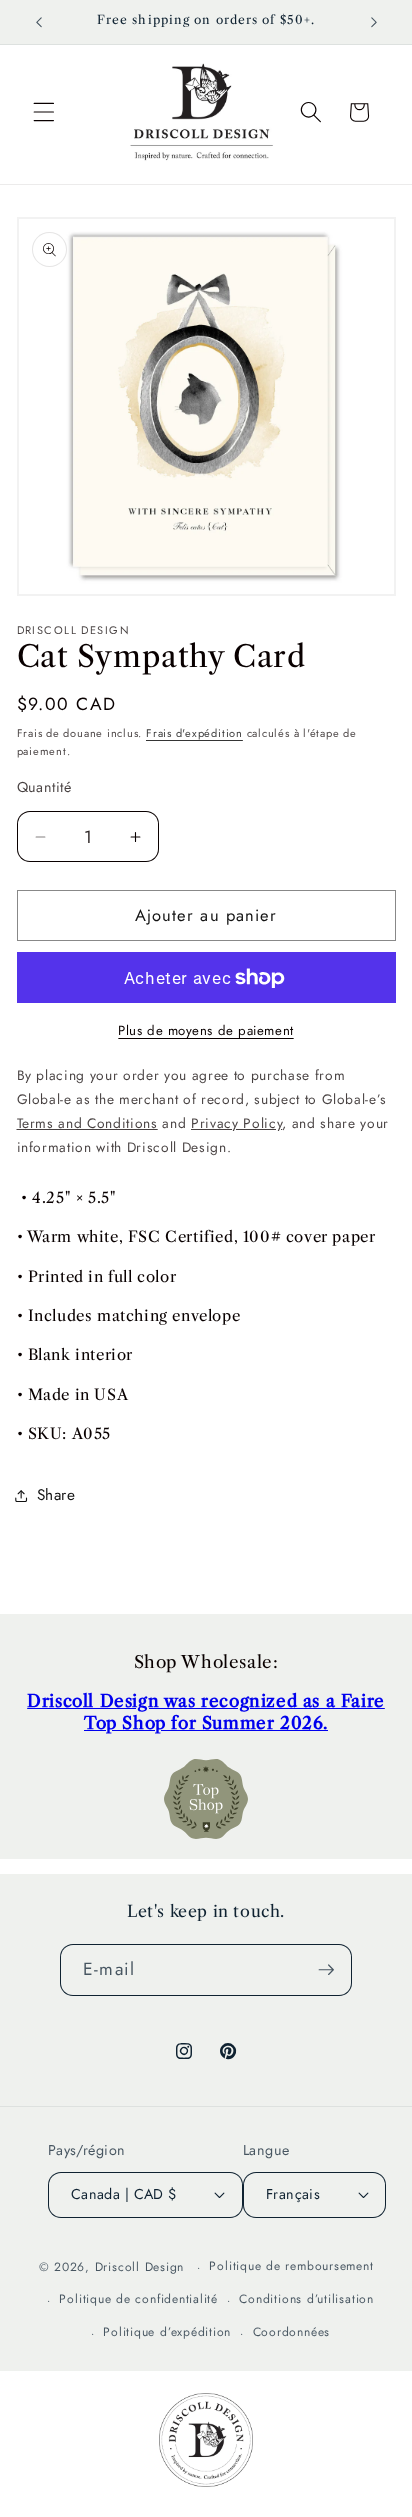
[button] (44, 112)
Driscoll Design (140, 2267)
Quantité (44, 787)
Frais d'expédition (194, 733)
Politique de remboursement (291, 2266)
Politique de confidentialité (138, 2299)
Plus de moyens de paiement (205, 1030)
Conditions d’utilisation (306, 2299)
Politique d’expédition (167, 2332)
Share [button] (56, 1495)
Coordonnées (291, 2332)
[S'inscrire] (326, 1970)
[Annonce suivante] (374, 22)
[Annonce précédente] (39, 22)
